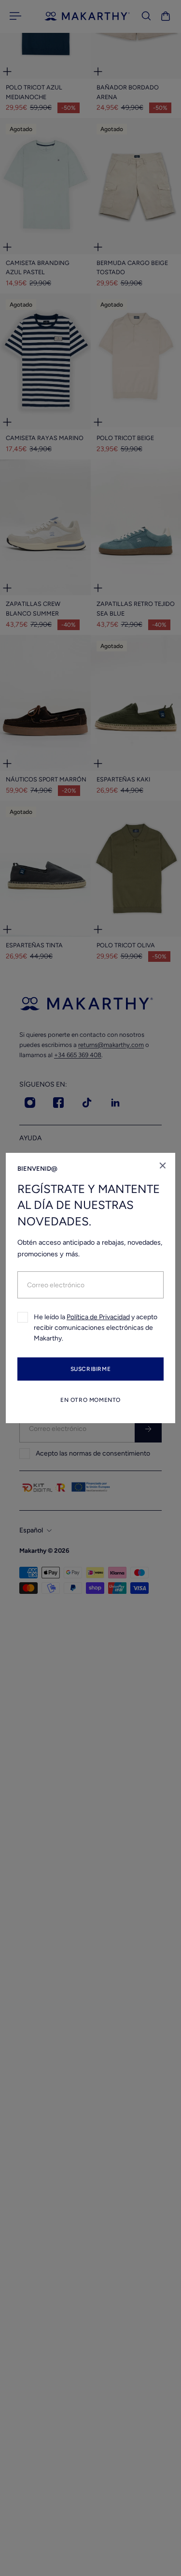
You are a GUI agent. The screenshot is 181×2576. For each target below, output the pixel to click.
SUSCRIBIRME (91, 1369)
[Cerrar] (163, 1165)
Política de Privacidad (98, 1317)
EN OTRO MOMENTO (90, 1400)
